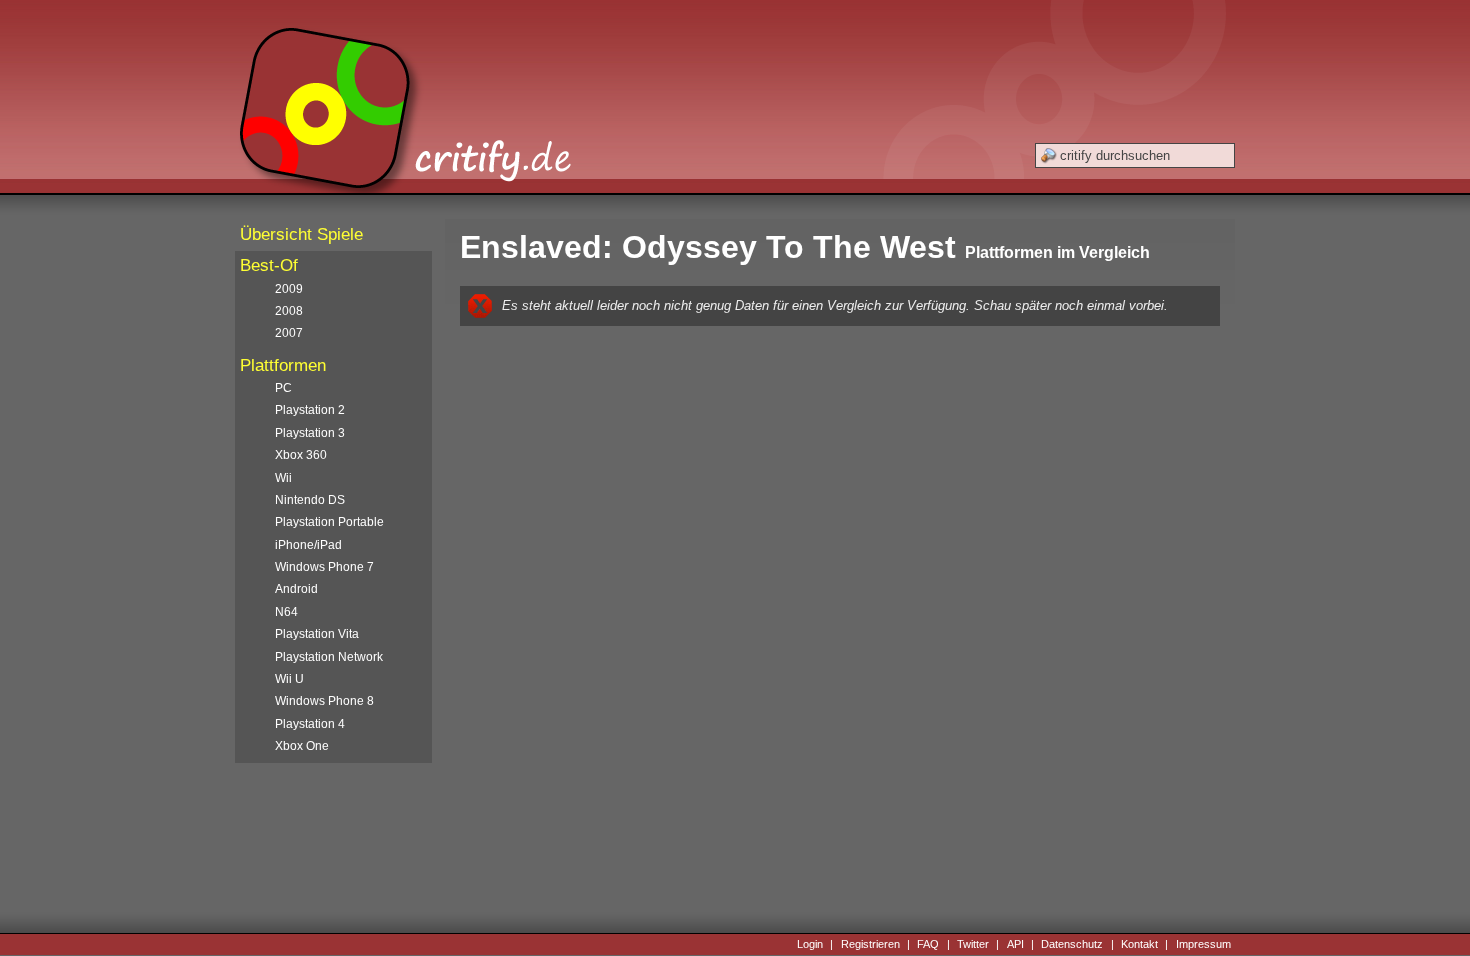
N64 (286, 612)
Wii (283, 478)
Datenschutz (1072, 944)
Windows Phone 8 (324, 701)
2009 (289, 289)
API (1015, 944)
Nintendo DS (310, 500)
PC (283, 388)
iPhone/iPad (308, 545)
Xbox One (302, 746)
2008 (289, 311)
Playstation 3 (310, 433)
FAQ (928, 944)
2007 (289, 333)
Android (296, 589)
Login (810, 944)
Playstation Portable (329, 522)
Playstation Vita (317, 634)
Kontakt (1139, 944)
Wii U (289, 679)
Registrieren (870, 944)
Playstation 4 (310, 724)
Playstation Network (329, 657)
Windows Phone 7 (324, 567)
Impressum (1203, 944)
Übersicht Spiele (301, 234)
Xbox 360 (301, 455)
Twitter (973, 944)
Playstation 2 (310, 410)
